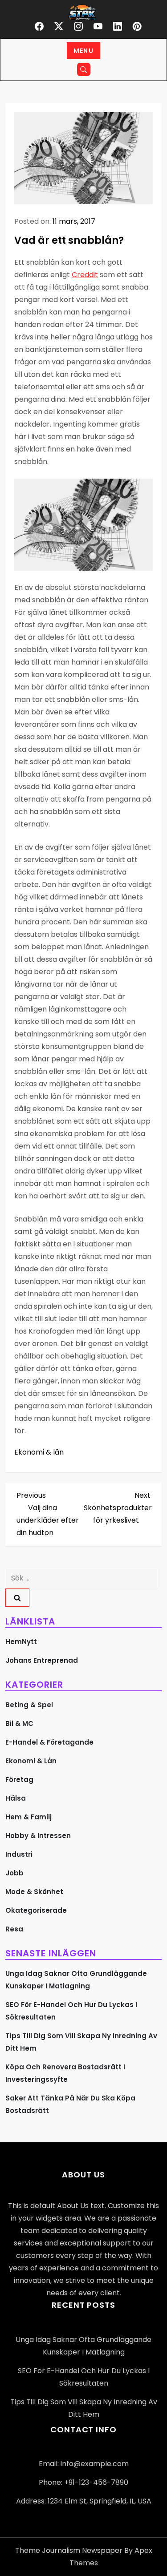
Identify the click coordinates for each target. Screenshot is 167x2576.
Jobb (14, 1873)
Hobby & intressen (38, 1836)
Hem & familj (29, 1817)
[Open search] (84, 69)
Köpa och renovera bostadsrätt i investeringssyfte (65, 2073)
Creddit (85, 275)
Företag (19, 1780)
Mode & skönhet (34, 1892)
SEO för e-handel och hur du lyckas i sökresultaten (71, 2011)
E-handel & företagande (49, 1742)
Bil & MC (19, 1723)
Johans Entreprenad (42, 1660)
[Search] (17, 1598)
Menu (84, 51)
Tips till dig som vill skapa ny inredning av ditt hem (81, 2042)
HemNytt (21, 1642)
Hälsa (16, 1798)
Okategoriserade (36, 1910)
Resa (14, 1929)
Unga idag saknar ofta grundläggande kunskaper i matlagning (76, 1980)
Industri (19, 1854)
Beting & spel (29, 1705)
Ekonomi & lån (39, 1452)
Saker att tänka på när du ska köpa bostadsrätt (70, 2104)
